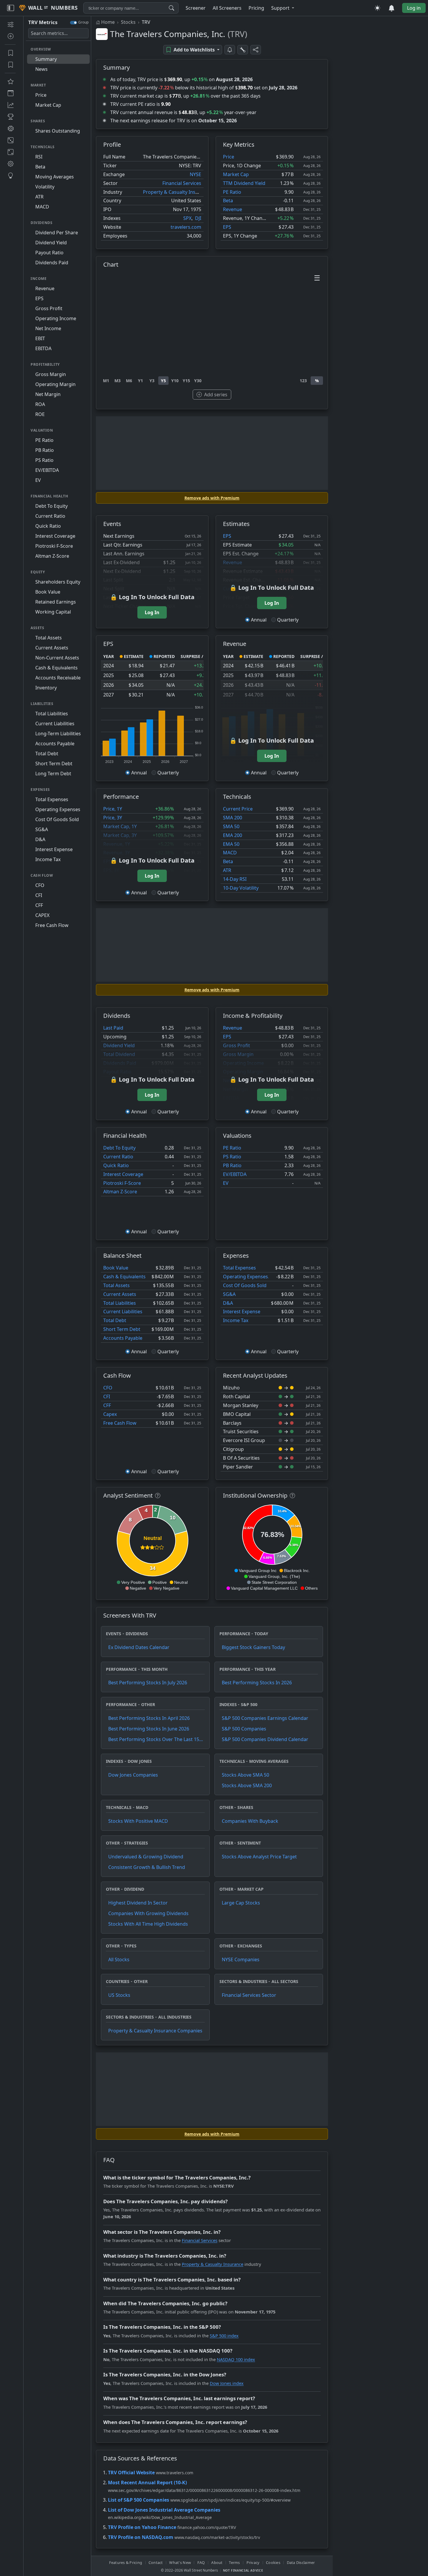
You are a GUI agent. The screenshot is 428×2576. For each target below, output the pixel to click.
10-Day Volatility (241, 888)
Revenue (233, 209)
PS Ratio (232, 1157)
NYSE (195, 174)
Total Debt (115, 1320)
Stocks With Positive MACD (138, 1821)
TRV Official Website (131, 2473)
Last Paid (113, 1028)
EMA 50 (231, 844)
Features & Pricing (126, 2562)
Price (229, 157)
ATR (227, 870)
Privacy (253, 2562)
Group (83, 22)
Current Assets (120, 1294)
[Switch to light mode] (377, 8)
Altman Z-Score (120, 1192)
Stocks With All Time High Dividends (148, 1924)
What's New (180, 2562)
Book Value (116, 1268)
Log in (414, 8)
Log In (152, 612)
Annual (259, 620)
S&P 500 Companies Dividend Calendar (265, 1739)
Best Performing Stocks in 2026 (257, 1683)
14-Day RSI (235, 879)
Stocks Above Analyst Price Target (259, 1857)
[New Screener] (10, 24)
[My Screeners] (10, 53)
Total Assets (116, 1285)
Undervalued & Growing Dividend (146, 1857)
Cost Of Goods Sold (245, 1285)
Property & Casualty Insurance (177, 192)
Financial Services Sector (249, 1995)
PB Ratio (232, 1165)
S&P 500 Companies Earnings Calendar (265, 1718)
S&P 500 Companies (244, 1729)
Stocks (128, 22)
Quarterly (288, 620)
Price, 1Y (113, 809)
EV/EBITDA (235, 1174)
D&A (228, 1303)
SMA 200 (233, 818)
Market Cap (236, 174)
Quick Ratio (116, 1165)
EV (226, 1183)
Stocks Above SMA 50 (245, 1775)
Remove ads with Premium (212, 498)
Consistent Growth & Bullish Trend (147, 1867)
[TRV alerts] (230, 50)
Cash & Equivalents (124, 1277)
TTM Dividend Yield (244, 183)
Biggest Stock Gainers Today (253, 1647)
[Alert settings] (243, 50)
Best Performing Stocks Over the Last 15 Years (154, 1739)
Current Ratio (118, 1157)
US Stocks (119, 1995)
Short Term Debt (122, 1329)
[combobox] (131, 8)
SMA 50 (231, 826)
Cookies (273, 2562)
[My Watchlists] (10, 65)
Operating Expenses (245, 1277)
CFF (107, 1405)
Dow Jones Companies (133, 1775)
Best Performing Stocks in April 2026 (149, 1718)
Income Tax (236, 1320)
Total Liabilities (120, 1303)
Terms (234, 2562)
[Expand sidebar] (11, 8)
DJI (198, 218)
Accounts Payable (123, 1338)
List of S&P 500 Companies (139, 2500)
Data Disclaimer (301, 2562)
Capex (110, 1414)
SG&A (229, 1294)
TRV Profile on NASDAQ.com (141, 2537)
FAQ (201, 2562)
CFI (107, 1396)
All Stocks (119, 1959)
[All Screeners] (10, 81)
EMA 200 (233, 835)
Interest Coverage (123, 1174)
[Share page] (256, 50)
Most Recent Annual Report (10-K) (147, 2483)
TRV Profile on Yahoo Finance (142, 2527)
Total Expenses (239, 1268)
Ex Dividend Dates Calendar (139, 1647)
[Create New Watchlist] (10, 36)
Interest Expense (242, 1312)
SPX (187, 218)
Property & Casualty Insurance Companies (155, 2031)
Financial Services (182, 183)
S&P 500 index (224, 2336)
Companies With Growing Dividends (148, 1913)
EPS (227, 227)
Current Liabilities (123, 1312)
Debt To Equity (119, 1148)
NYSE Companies (241, 1959)
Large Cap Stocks (241, 1903)
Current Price (238, 809)
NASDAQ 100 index (236, 2359)
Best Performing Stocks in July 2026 (148, 1683)
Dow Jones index (227, 2383)
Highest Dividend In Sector (138, 1903)
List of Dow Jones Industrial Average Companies (164, 2510)
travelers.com (186, 227)
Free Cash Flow (120, 1423)
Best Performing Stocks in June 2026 (149, 1729)
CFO (108, 1388)
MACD (230, 853)
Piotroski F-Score (122, 1183)
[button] (283, 8)
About (217, 2562)
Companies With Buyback (250, 1821)
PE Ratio (232, 192)
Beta (228, 201)
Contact (156, 2562)
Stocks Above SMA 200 (247, 1785)
